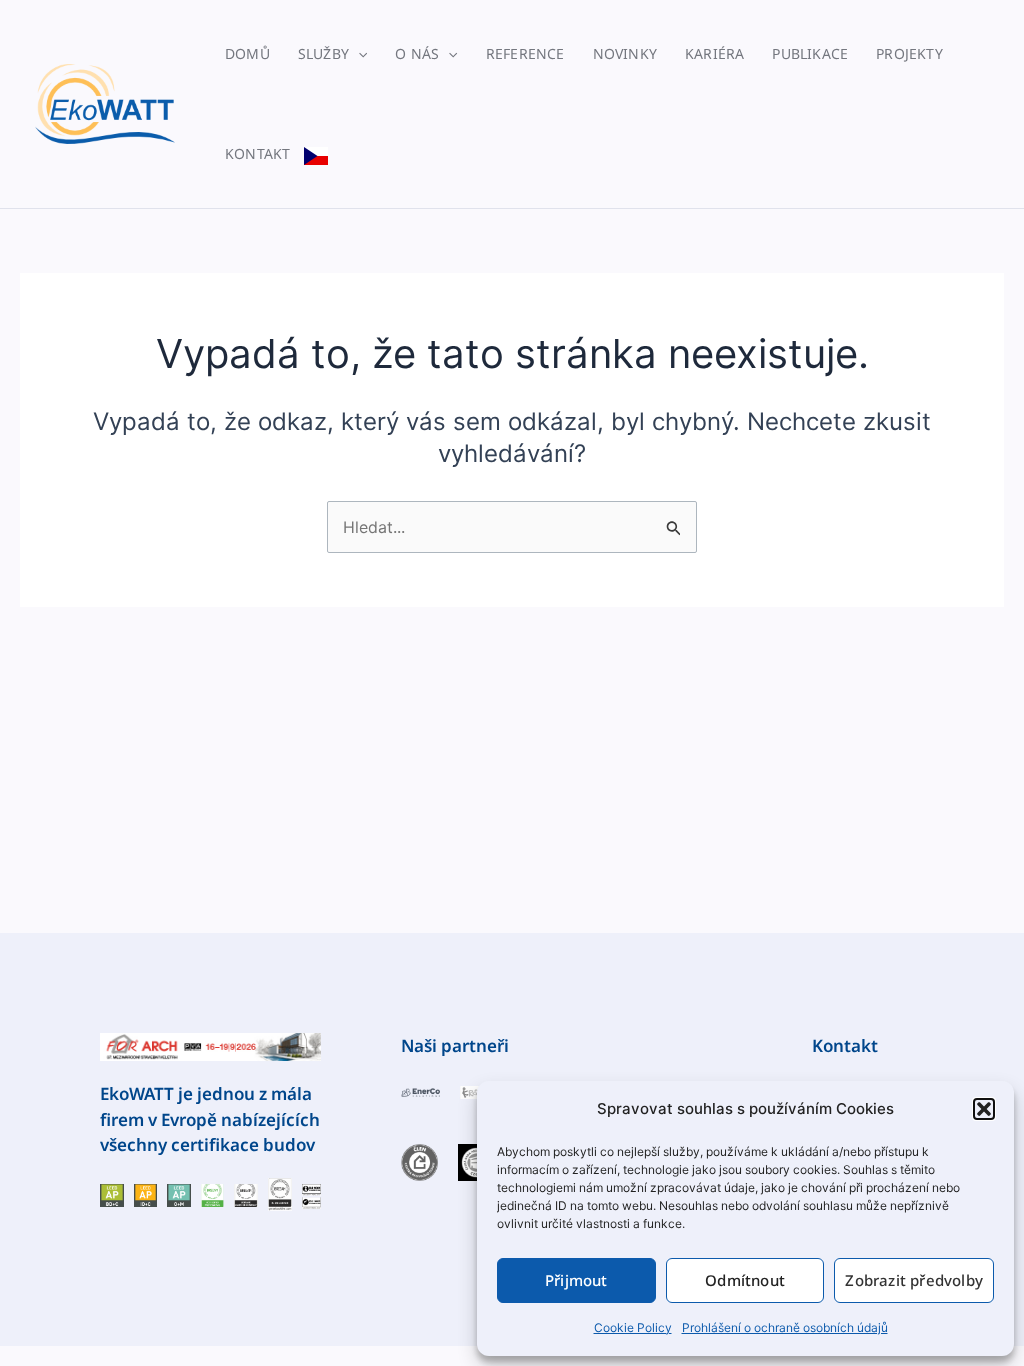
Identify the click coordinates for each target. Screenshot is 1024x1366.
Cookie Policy (633, 1327)
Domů (247, 53)
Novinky (625, 53)
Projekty (909, 53)
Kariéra (714, 53)
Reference (525, 53)
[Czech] (316, 154)
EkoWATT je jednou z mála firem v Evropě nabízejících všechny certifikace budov (210, 1119)
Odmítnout (745, 1280)
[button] (984, 1109)
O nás (417, 53)
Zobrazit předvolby (914, 1280)
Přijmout (576, 1280)
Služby (323, 53)
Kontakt (257, 153)
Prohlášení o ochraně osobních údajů (785, 1327)
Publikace (810, 53)
